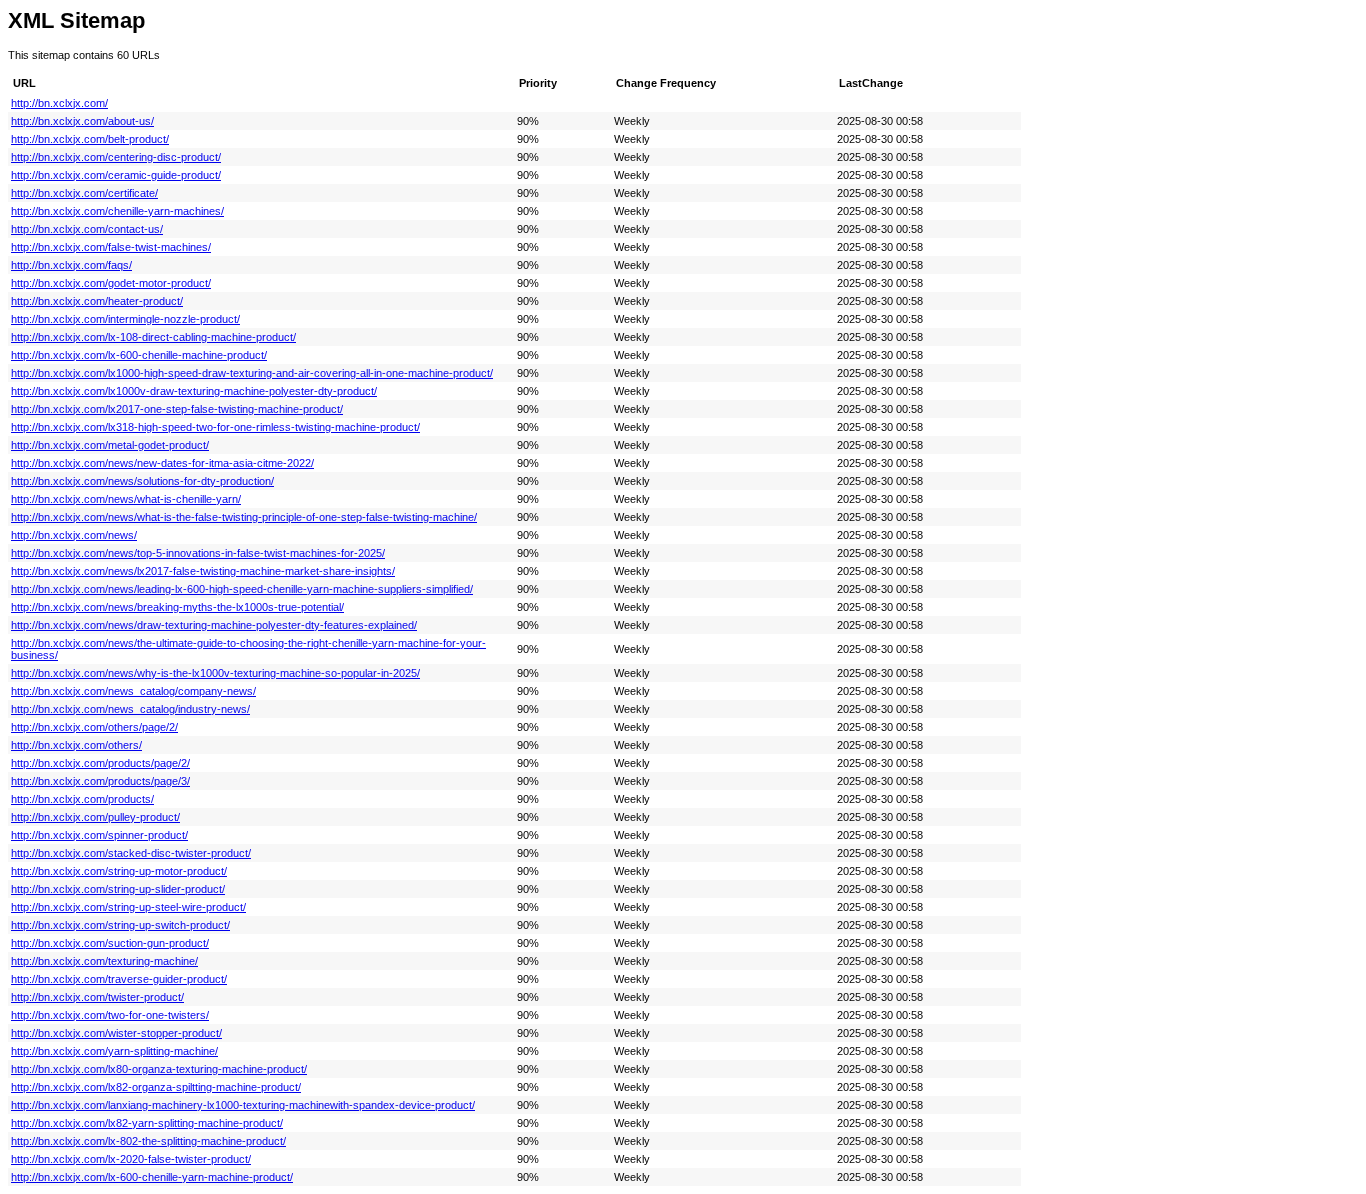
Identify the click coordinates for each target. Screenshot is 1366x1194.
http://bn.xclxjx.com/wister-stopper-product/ (116, 1033)
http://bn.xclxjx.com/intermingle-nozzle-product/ (125, 319)
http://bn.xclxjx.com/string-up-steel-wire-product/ (128, 907)
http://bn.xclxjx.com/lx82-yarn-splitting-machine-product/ (147, 1123)
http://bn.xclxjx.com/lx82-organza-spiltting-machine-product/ (156, 1087)
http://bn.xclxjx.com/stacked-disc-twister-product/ (131, 853)
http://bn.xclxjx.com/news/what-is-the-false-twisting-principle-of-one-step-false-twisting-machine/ (244, 517)
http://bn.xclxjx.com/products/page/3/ (100, 781)
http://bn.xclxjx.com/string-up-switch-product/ (120, 925)
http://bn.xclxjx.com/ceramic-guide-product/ (116, 175)
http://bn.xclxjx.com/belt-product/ (90, 139)
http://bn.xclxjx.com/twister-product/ (97, 997)
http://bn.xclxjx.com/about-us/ (82, 121)
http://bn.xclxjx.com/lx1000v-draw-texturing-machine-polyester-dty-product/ (194, 391)
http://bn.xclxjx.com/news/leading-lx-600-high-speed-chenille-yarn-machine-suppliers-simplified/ (242, 589)
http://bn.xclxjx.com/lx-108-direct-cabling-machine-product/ (153, 337)
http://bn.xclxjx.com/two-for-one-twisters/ (110, 1015)
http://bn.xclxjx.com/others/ (76, 745)
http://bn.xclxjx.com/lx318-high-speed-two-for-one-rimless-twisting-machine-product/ (215, 427)
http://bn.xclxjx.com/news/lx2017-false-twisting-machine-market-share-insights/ (203, 571)
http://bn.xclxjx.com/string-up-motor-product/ (119, 871)
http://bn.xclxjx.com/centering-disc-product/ (116, 157)
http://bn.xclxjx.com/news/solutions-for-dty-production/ (142, 481)
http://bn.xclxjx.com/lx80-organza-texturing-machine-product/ (159, 1069)
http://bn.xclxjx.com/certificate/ (84, 193)
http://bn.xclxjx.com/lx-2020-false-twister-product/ (131, 1159)
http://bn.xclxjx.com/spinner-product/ (99, 835)
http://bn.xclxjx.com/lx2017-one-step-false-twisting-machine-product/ (177, 409)
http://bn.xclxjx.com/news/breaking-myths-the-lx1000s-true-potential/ (177, 607)
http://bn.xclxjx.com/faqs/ (71, 265)
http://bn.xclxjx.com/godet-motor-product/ (111, 283)
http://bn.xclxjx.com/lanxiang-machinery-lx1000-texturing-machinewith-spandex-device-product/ (243, 1105)
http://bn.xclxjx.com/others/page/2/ (94, 727)
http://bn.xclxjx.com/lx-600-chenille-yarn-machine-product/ (152, 1177)
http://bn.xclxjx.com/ (59, 103)
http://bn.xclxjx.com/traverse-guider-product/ (119, 979)
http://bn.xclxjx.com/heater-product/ (97, 301)
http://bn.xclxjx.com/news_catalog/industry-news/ (130, 709)
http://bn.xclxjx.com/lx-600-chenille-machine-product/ (139, 355)
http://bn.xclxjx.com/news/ (74, 535)
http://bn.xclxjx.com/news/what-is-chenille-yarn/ (126, 499)
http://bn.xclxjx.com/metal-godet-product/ (110, 445)
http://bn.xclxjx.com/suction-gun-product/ (110, 943)
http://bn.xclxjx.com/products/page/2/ (100, 763)
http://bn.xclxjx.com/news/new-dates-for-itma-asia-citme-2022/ (162, 463)
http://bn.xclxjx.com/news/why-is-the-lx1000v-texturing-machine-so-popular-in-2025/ (215, 673)
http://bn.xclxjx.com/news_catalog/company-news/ (133, 691)
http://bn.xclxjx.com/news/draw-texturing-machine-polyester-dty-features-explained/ (214, 625)
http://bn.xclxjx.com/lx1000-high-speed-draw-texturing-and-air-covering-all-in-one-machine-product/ (252, 373)
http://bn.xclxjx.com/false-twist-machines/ (111, 247)
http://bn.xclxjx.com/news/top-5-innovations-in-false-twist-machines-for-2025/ (198, 553)
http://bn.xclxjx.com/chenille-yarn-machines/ (117, 211)
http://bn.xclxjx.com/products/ (82, 799)
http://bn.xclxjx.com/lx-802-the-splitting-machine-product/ (148, 1141)
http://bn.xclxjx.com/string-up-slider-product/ (118, 889)
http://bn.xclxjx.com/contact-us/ (87, 229)
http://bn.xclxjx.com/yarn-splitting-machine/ (114, 1051)
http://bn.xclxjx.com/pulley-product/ (95, 817)
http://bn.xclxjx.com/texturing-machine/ (104, 961)
